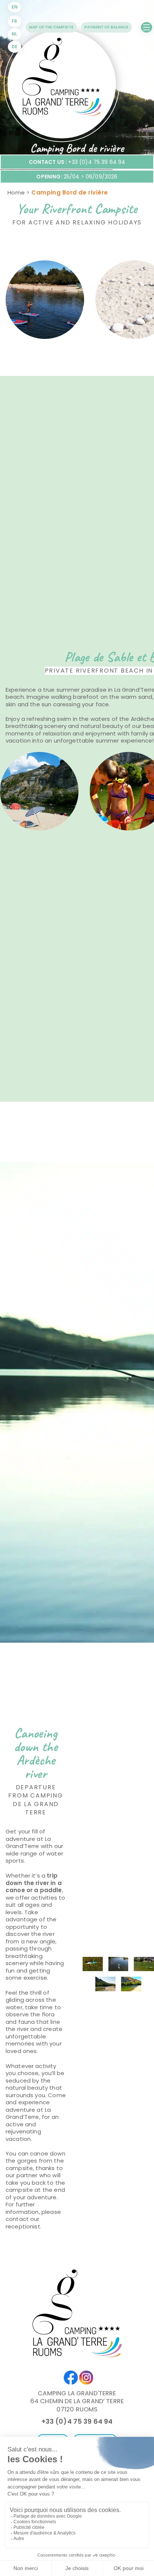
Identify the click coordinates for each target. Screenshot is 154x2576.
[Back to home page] (62, 84)
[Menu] (147, 27)
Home (16, 192)
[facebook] (69, 2374)
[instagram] (85, 2374)
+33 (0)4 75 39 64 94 (77, 2421)
